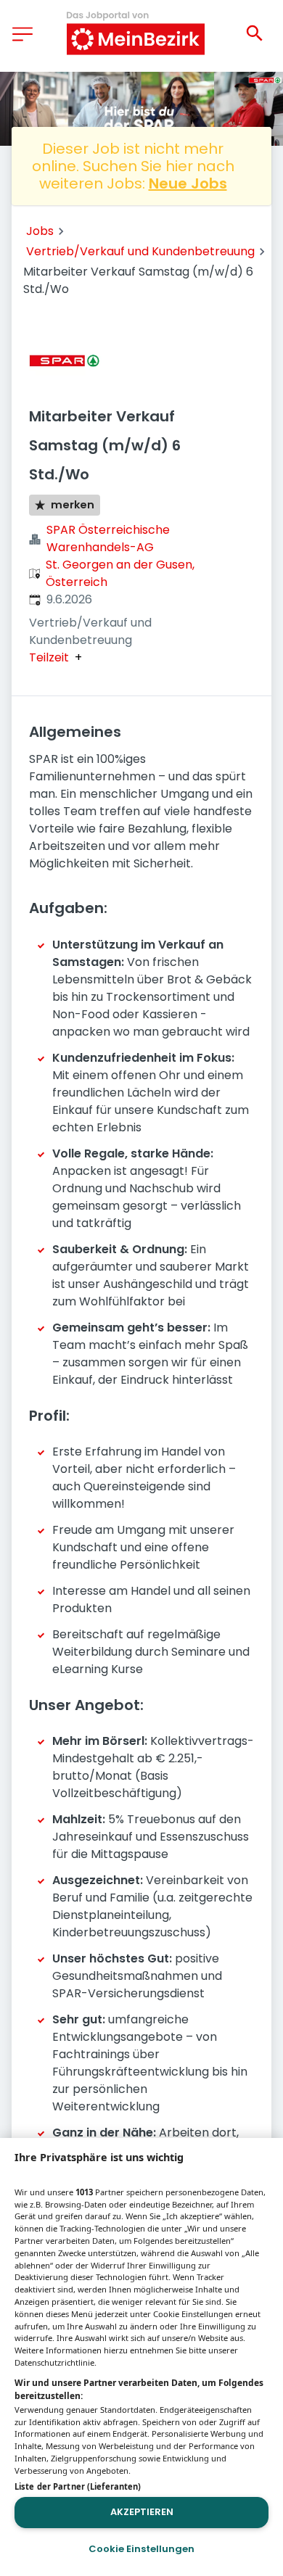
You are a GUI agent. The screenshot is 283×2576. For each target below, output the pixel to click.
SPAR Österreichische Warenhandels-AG (108, 538)
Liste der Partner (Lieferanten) (78, 2486)
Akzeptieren (142, 2512)
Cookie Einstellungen (141, 2549)
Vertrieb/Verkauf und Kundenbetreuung (140, 251)
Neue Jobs (188, 183)
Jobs (40, 231)
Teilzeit (49, 658)
